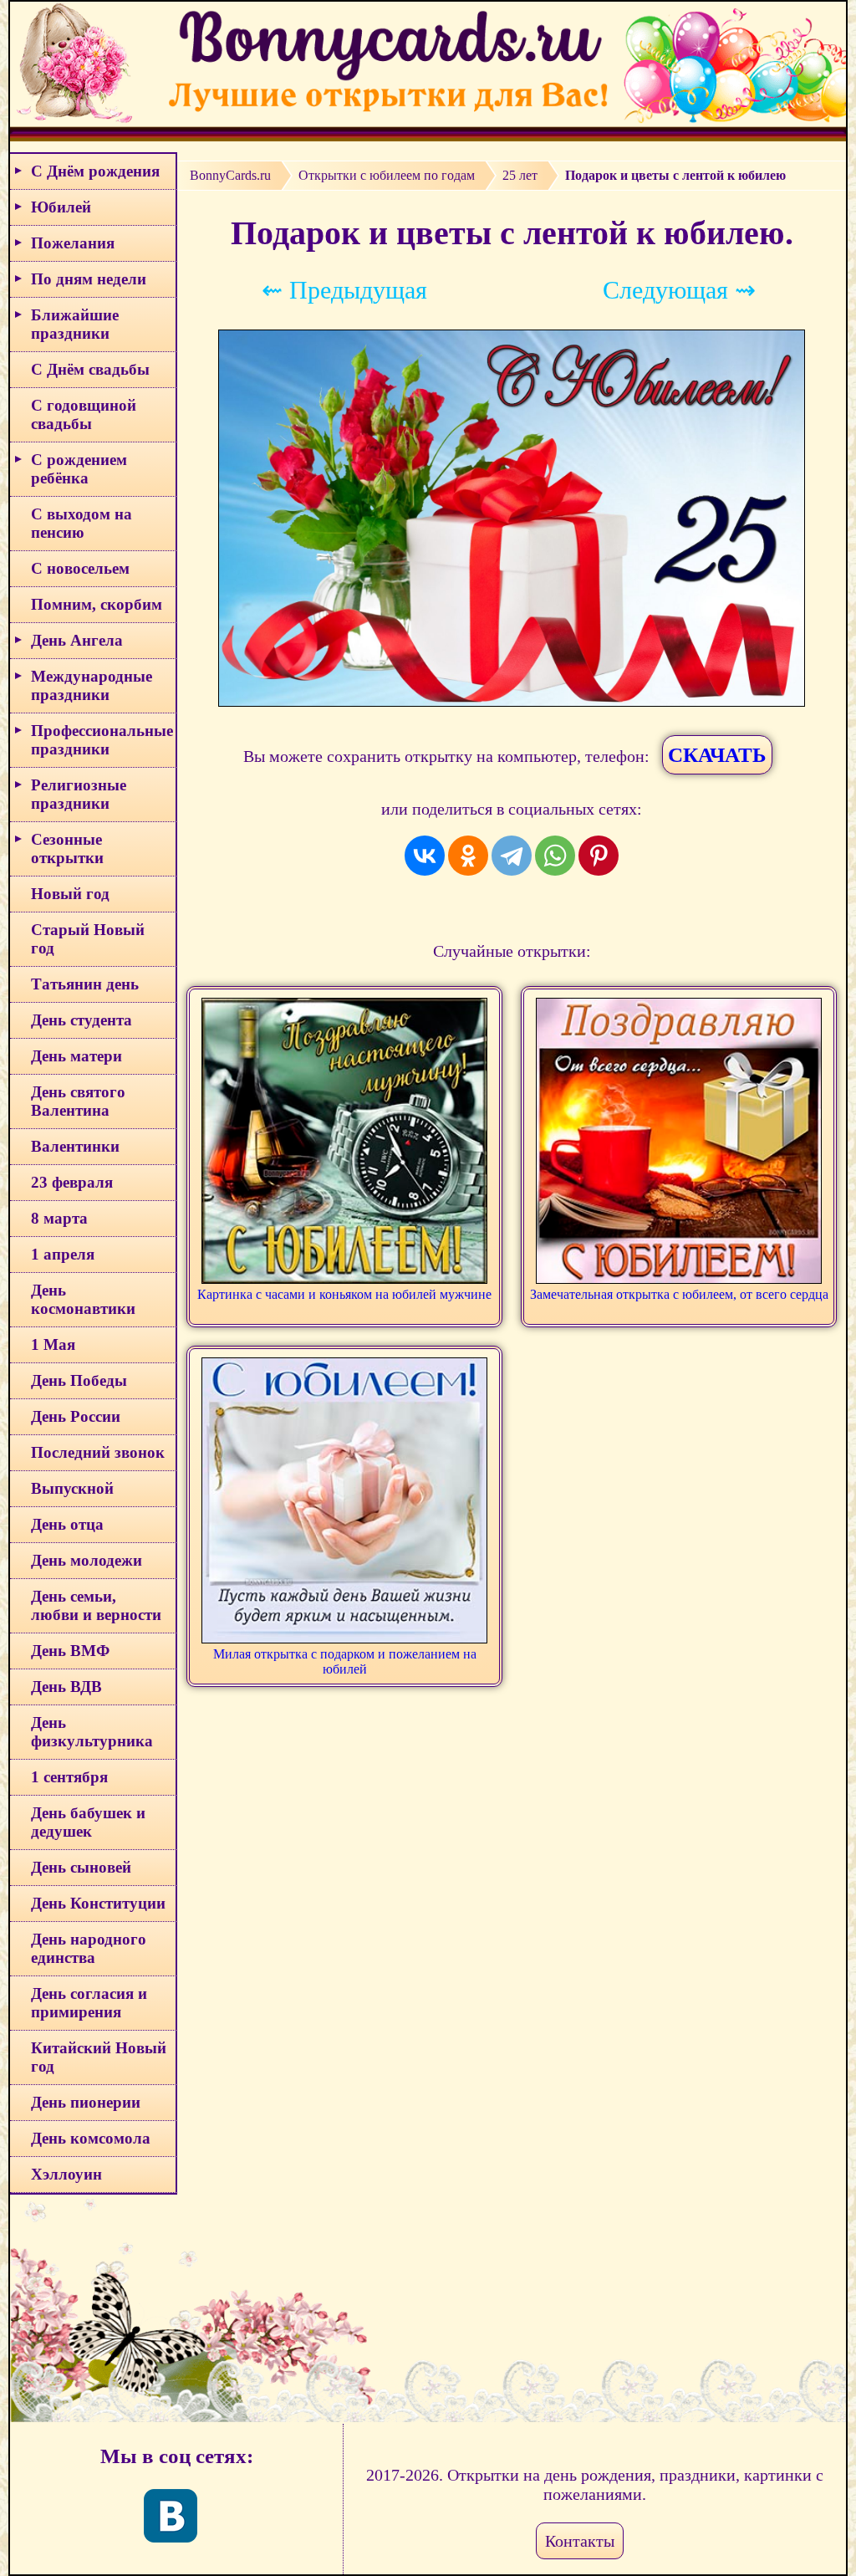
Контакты (580, 2541)
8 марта (59, 1218)
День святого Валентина (78, 1101)
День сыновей (81, 1867)
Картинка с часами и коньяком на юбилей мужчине (344, 1294)
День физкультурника (92, 1732)
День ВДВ (66, 1687)
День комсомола (91, 2138)
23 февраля (72, 1182)
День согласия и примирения (89, 2003)
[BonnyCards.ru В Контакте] (171, 2516)
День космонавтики (83, 1299)
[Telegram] (512, 856)
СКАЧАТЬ (717, 755)
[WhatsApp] (555, 856)
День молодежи (87, 1560)
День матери (76, 1056)
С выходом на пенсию (82, 523)
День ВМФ (70, 1651)
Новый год (70, 894)
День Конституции (98, 1903)
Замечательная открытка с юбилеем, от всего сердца (679, 1294)
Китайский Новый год (99, 2057)
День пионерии (86, 2102)
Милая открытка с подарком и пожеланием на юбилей (345, 1661)
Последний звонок (98, 1452)
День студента (82, 1020)
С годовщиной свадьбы (84, 414)
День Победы (79, 1380)
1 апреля (63, 1254)
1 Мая (53, 1344)
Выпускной (72, 1488)
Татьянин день (85, 984)
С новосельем (80, 568)
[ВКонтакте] (425, 856)
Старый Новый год (88, 939)
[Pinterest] (599, 856)
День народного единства (89, 1948)
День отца (67, 1524)
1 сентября (69, 1777)
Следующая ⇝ (679, 290)
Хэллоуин (66, 2174)
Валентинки (75, 1146)
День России (76, 1416)
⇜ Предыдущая (344, 290)
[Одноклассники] (468, 856)
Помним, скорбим (97, 604)
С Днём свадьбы (90, 369)
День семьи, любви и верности (96, 1605)
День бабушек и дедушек (88, 1822)
